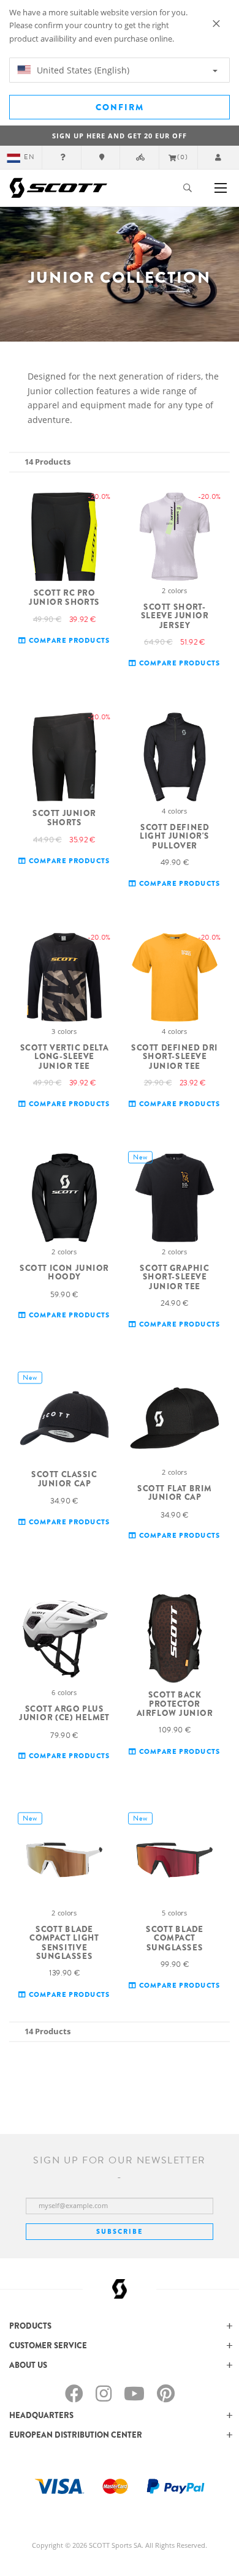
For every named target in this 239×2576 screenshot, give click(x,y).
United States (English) (82, 70)
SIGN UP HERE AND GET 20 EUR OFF (120, 136)
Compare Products (68, 641)
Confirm (120, 107)
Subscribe (120, 2231)
